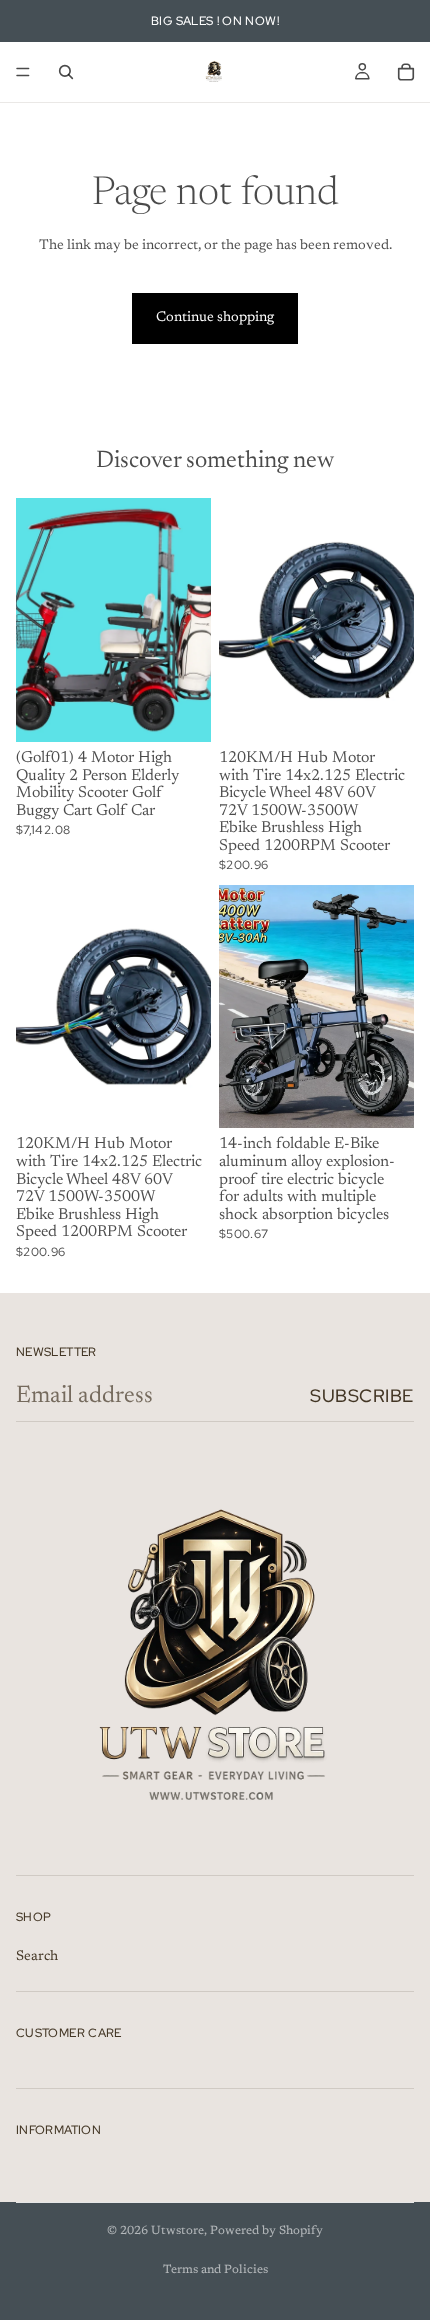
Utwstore (177, 2231)
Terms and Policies (215, 2270)
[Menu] (23, 72)
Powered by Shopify (266, 2231)
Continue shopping (215, 318)
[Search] (66, 72)
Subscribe (362, 1395)
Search (37, 1956)
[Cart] (406, 72)
